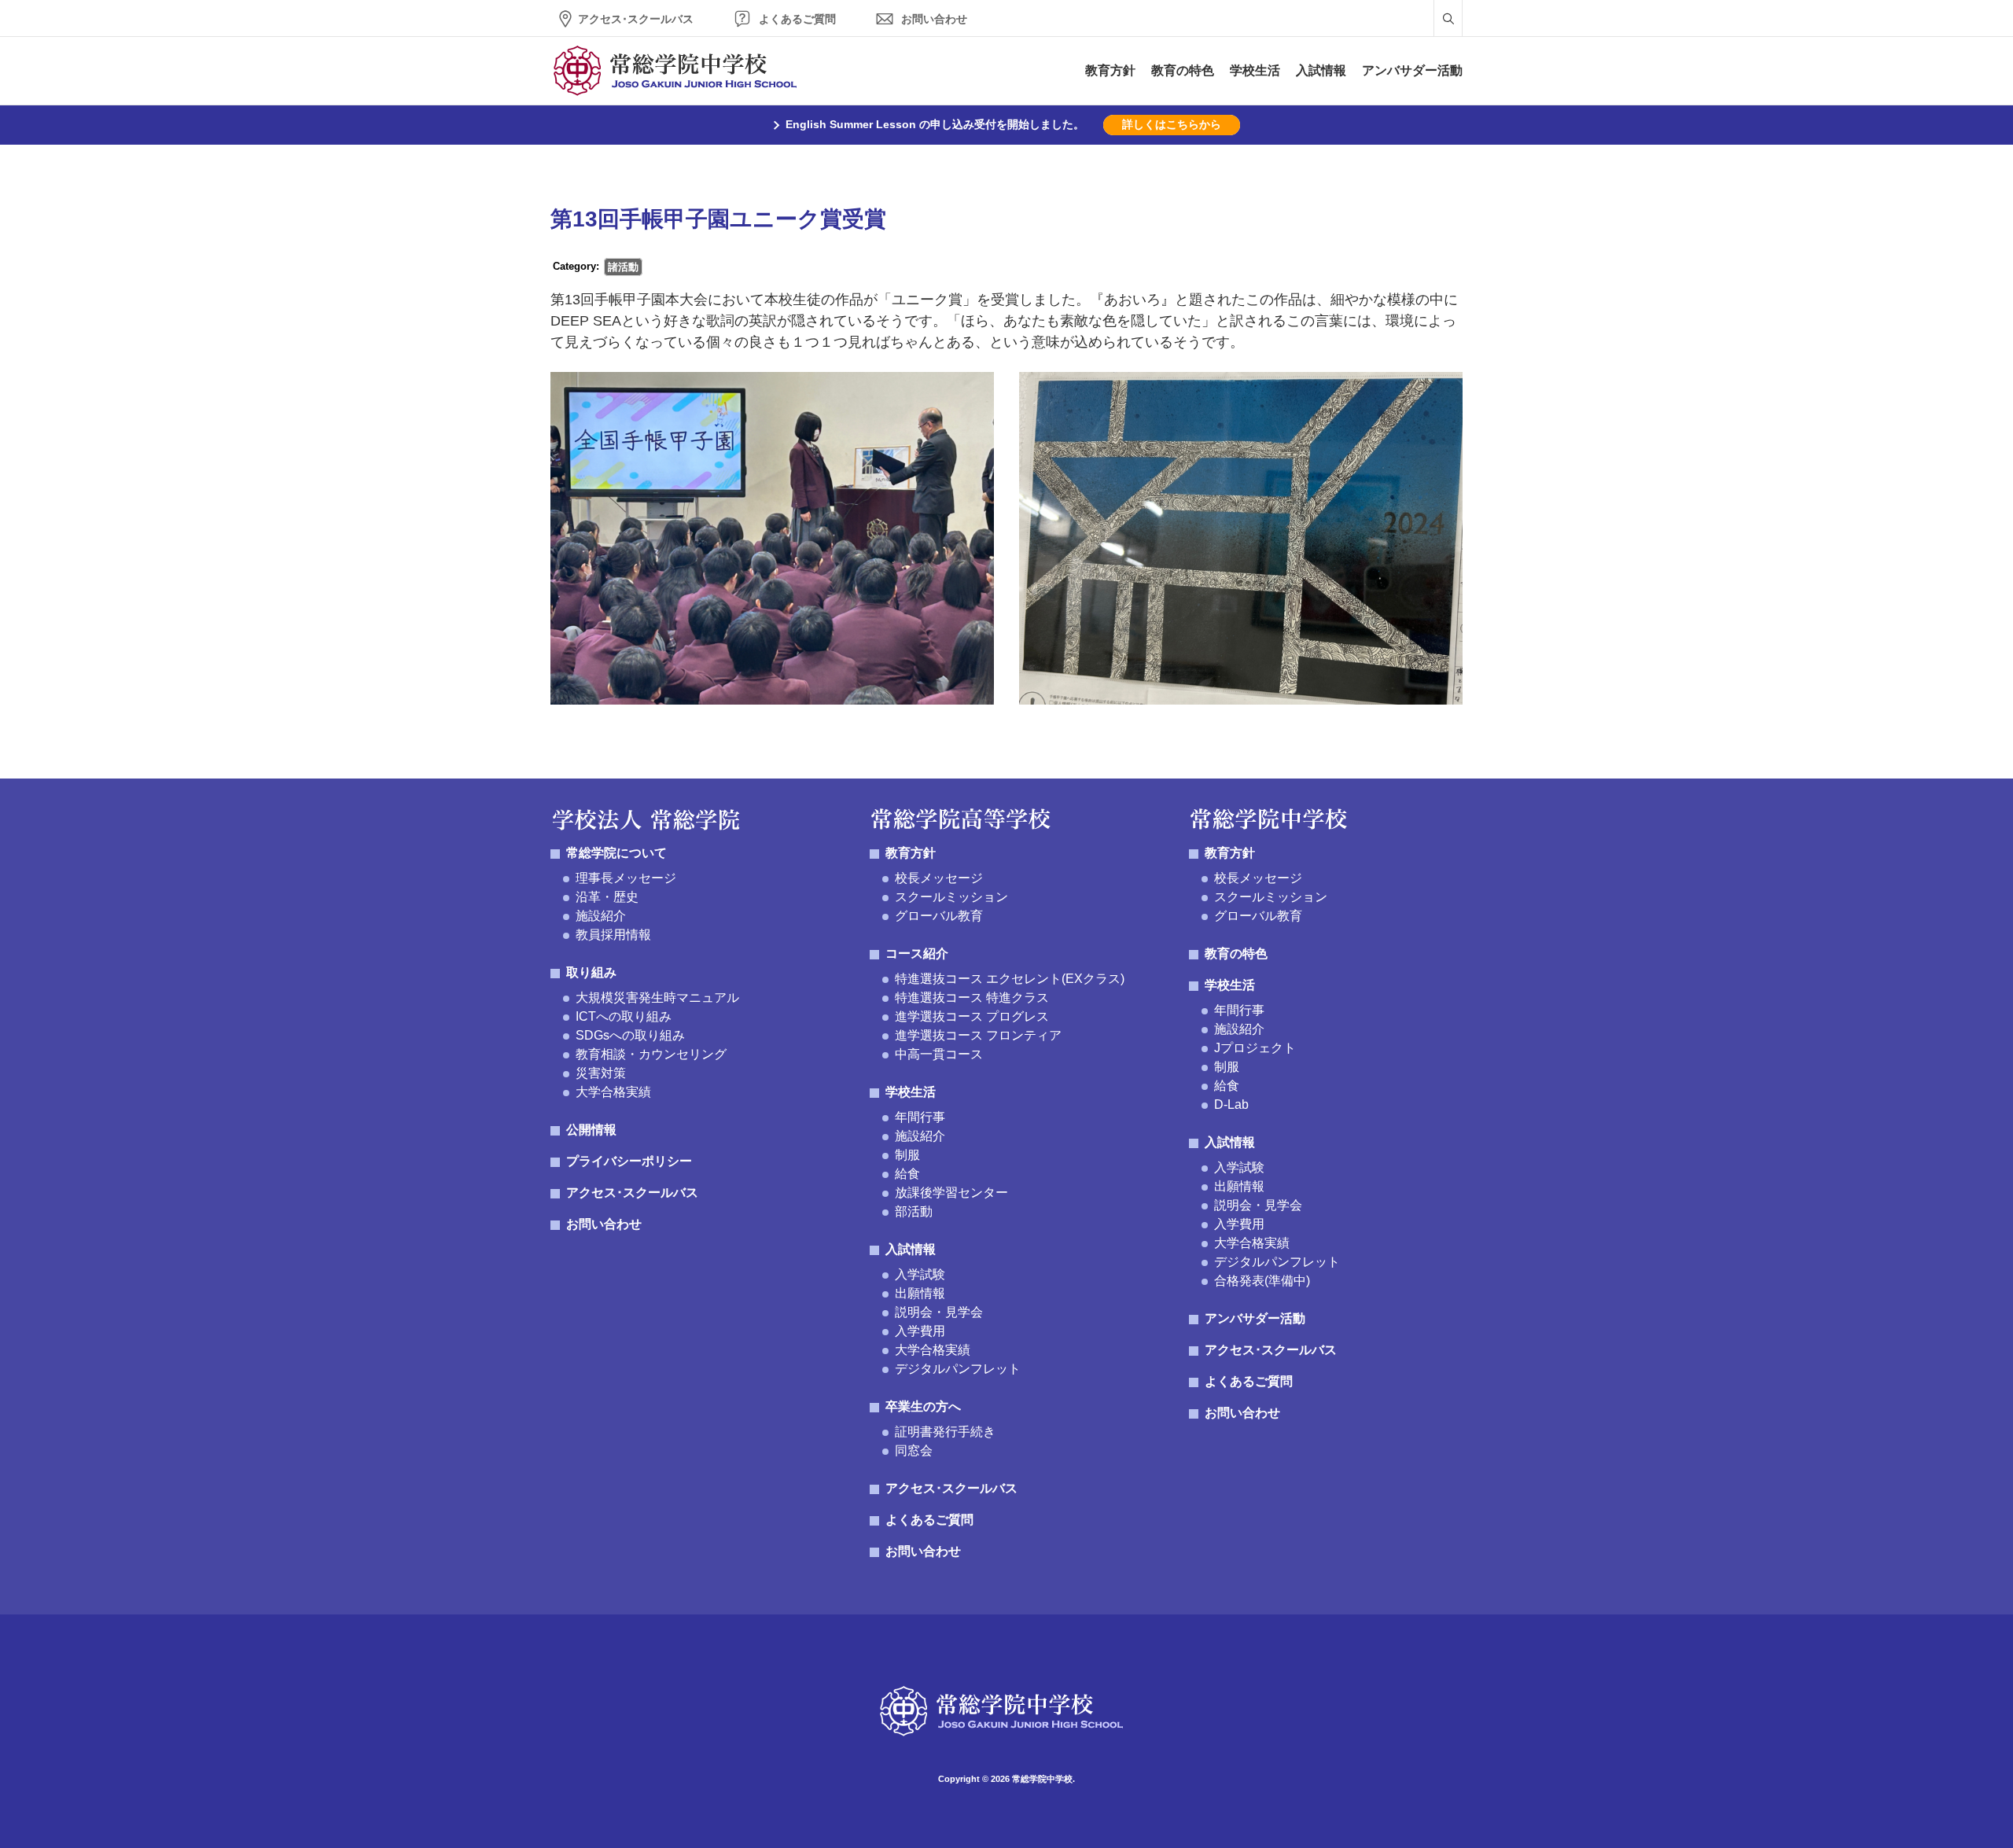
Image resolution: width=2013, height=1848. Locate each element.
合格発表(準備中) (1262, 1281)
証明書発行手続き (945, 1432)
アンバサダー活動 (1412, 70)
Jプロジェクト (1255, 1048)
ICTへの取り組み (624, 1016)
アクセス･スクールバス (636, 19)
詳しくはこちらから (1172, 124)
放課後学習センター (951, 1193)
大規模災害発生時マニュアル (657, 998)
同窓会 (914, 1450)
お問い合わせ (934, 19)
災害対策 (601, 1073)
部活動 (914, 1211)
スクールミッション (951, 897)
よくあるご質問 (797, 19)
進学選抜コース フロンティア (978, 1035)
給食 (907, 1174)
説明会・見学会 (939, 1312)
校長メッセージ (939, 878)
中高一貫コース (939, 1054)
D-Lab (1231, 1104)
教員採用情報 (613, 935)
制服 (907, 1155)
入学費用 (920, 1331)
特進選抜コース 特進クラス (972, 998)
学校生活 (1255, 70)
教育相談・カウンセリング (651, 1054)
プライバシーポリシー (629, 1161)
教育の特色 (1183, 70)
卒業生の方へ (923, 1406)
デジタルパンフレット (958, 1369)
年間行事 (920, 1117)
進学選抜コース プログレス (972, 1016)
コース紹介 (917, 953)
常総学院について (616, 853)
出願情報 (920, 1293)
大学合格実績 (613, 1092)
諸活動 (623, 267)
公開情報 (591, 1130)
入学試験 (920, 1274)
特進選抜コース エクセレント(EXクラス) (1010, 979)
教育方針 (1110, 70)
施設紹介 (601, 916)
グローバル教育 (939, 916)
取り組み (591, 972)
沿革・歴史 (607, 897)
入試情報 (1321, 70)
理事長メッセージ (626, 878)
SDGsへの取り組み (630, 1035)
